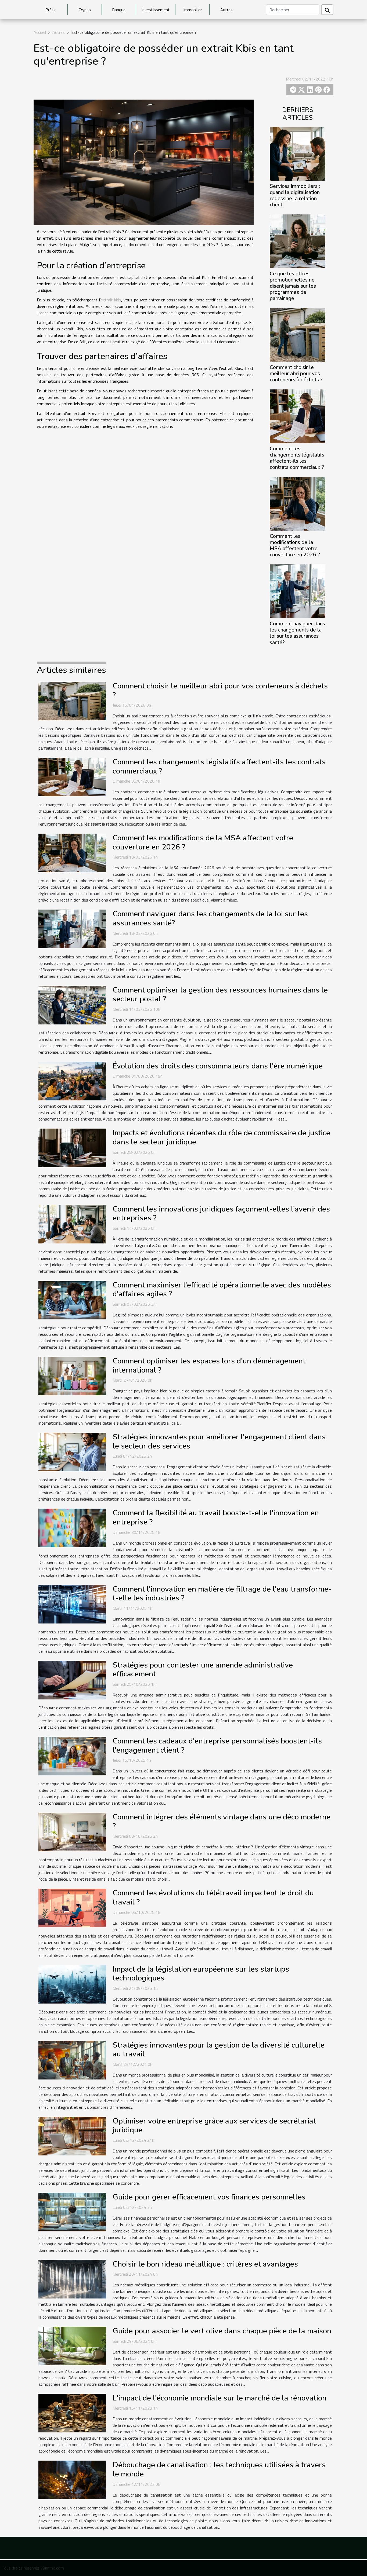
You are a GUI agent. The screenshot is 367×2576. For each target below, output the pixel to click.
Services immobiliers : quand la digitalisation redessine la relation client (295, 196)
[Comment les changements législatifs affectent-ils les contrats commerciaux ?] (298, 416)
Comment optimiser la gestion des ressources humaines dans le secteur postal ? (220, 995)
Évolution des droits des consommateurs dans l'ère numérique (218, 1066)
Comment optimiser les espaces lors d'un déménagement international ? (209, 1366)
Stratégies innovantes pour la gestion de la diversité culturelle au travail (219, 2050)
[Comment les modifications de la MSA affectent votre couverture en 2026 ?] (298, 503)
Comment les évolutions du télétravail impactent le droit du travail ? (213, 1898)
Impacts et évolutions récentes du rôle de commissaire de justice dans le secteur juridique (221, 1137)
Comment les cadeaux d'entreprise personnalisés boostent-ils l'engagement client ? (217, 1746)
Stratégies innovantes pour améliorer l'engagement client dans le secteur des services (219, 1442)
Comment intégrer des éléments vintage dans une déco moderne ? (222, 1822)
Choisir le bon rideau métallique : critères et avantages (205, 2264)
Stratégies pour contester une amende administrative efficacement (203, 1670)
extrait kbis (111, 300)
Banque (119, 10)
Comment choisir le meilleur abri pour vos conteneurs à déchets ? (296, 374)
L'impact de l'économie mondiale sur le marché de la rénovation (220, 2398)
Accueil (40, 32)
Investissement (156, 10)
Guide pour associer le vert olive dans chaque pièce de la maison (222, 2331)
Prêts (51, 10)
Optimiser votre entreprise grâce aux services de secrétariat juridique (214, 2126)
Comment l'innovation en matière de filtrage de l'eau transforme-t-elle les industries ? (222, 1594)
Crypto (85, 10)
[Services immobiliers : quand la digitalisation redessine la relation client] (298, 153)
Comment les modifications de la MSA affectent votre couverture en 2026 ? (295, 546)
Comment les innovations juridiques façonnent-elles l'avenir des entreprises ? (221, 1214)
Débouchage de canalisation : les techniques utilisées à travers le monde (219, 2469)
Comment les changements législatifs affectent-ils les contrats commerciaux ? (297, 458)
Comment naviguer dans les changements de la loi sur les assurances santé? (297, 633)
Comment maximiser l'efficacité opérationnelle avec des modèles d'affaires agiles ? (222, 1290)
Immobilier (193, 10)
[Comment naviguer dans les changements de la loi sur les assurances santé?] (298, 591)
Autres (226, 10)
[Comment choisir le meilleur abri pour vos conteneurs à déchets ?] (298, 334)
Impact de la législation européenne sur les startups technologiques (201, 1974)
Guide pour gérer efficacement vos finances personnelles (209, 2197)
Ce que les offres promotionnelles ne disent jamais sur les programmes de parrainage (293, 286)
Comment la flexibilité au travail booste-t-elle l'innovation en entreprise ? (216, 1517)
